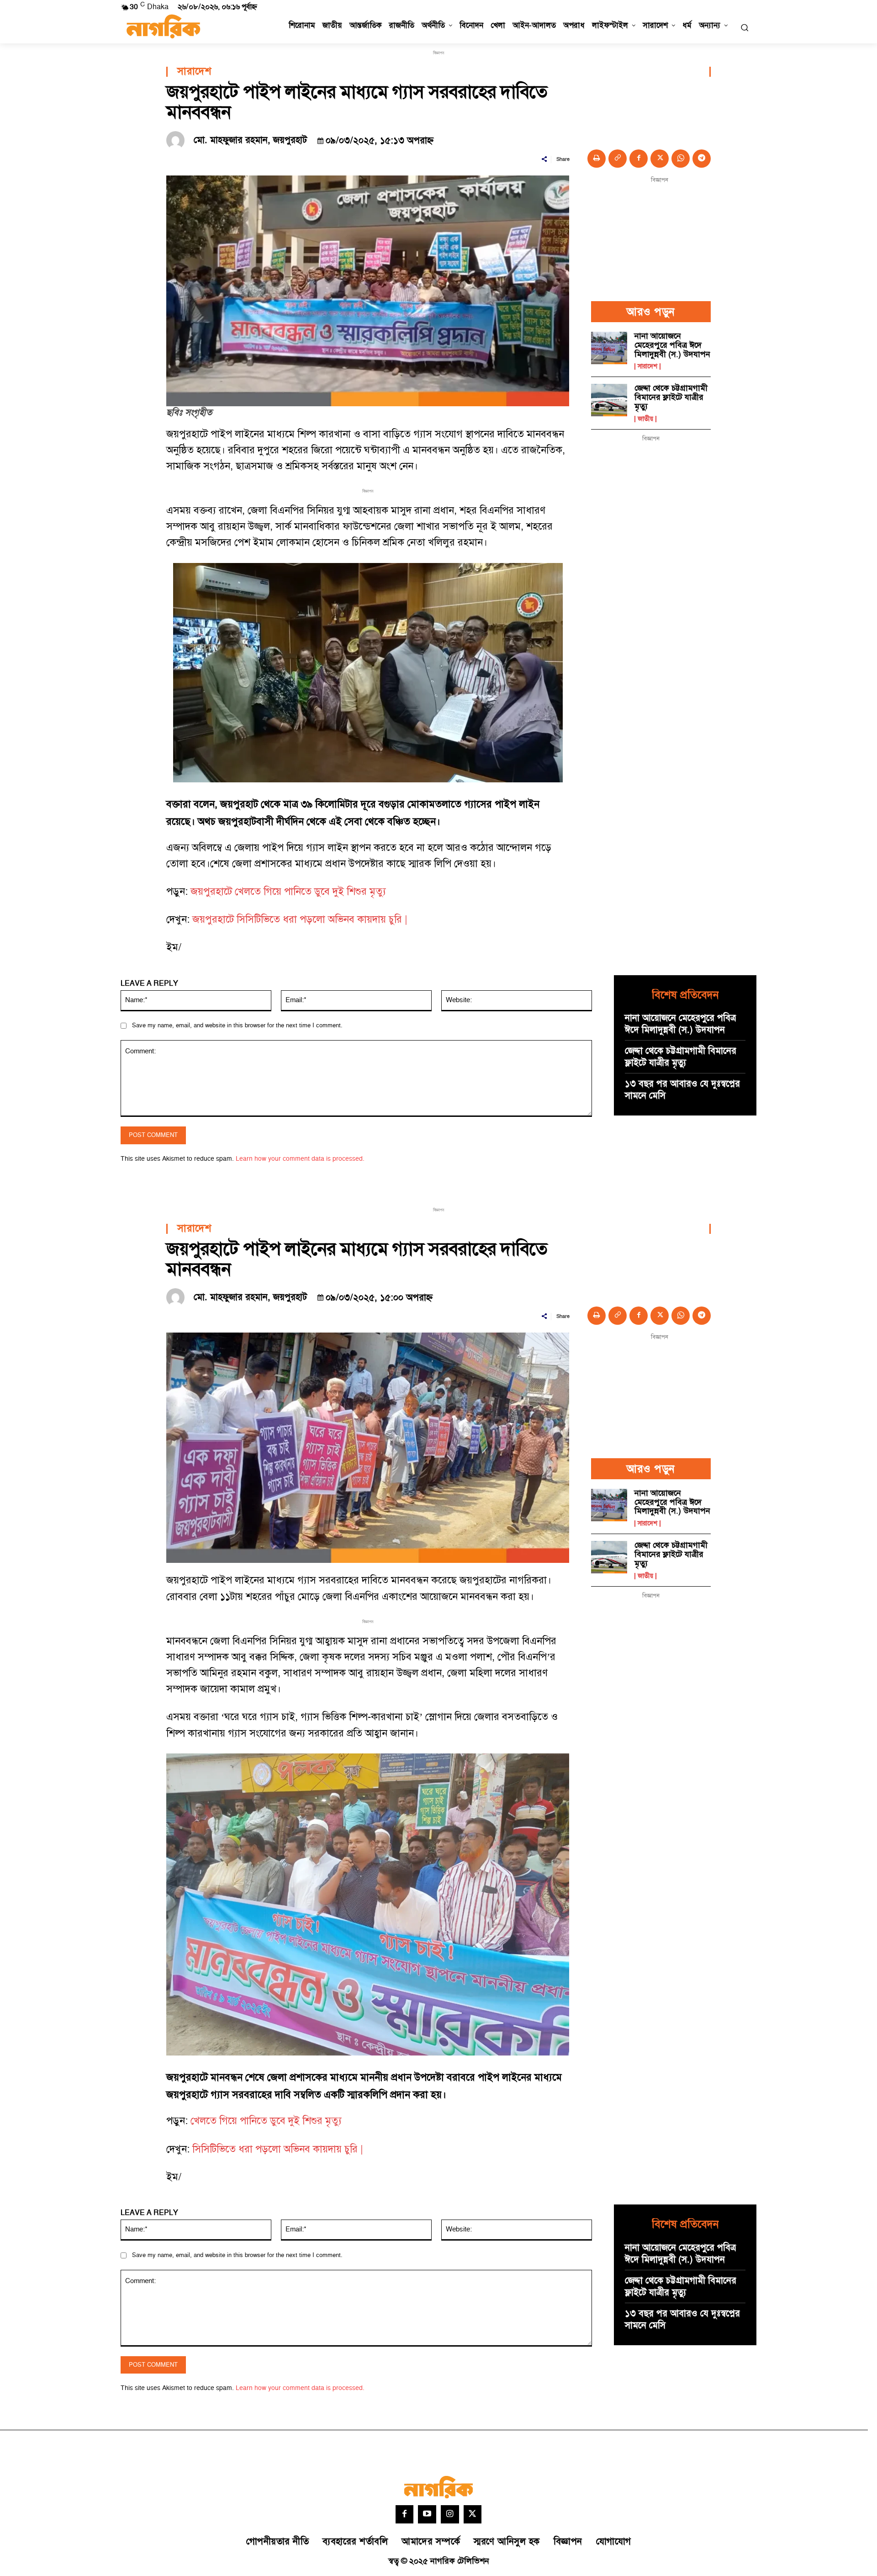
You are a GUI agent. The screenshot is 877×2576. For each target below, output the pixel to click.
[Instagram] (450, 2514)
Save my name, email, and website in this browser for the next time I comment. (237, 1025)
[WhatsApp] (681, 159)
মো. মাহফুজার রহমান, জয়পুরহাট (250, 140)
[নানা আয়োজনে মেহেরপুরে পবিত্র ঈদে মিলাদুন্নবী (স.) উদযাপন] (609, 348)
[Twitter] (473, 2514)
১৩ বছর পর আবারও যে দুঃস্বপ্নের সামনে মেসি (682, 1090)
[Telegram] (702, 159)
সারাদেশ (194, 72)
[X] (660, 159)
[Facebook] (639, 159)
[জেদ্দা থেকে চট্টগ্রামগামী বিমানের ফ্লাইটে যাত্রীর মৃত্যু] (609, 400)
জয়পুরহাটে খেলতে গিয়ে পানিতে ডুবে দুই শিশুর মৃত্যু (288, 892)
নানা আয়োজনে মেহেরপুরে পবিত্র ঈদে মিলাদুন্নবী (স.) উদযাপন (672, 345)
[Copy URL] (618, 159)
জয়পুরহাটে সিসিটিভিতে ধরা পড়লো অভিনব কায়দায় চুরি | (300, 920)
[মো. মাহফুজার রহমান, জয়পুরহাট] (178, 140)
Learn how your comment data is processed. (300, 1159)
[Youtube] (427, 2514)
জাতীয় (645, 419)
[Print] (597, 159)
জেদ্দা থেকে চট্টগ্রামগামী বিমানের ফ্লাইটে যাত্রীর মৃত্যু (671, 397)
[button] (745, 27)
